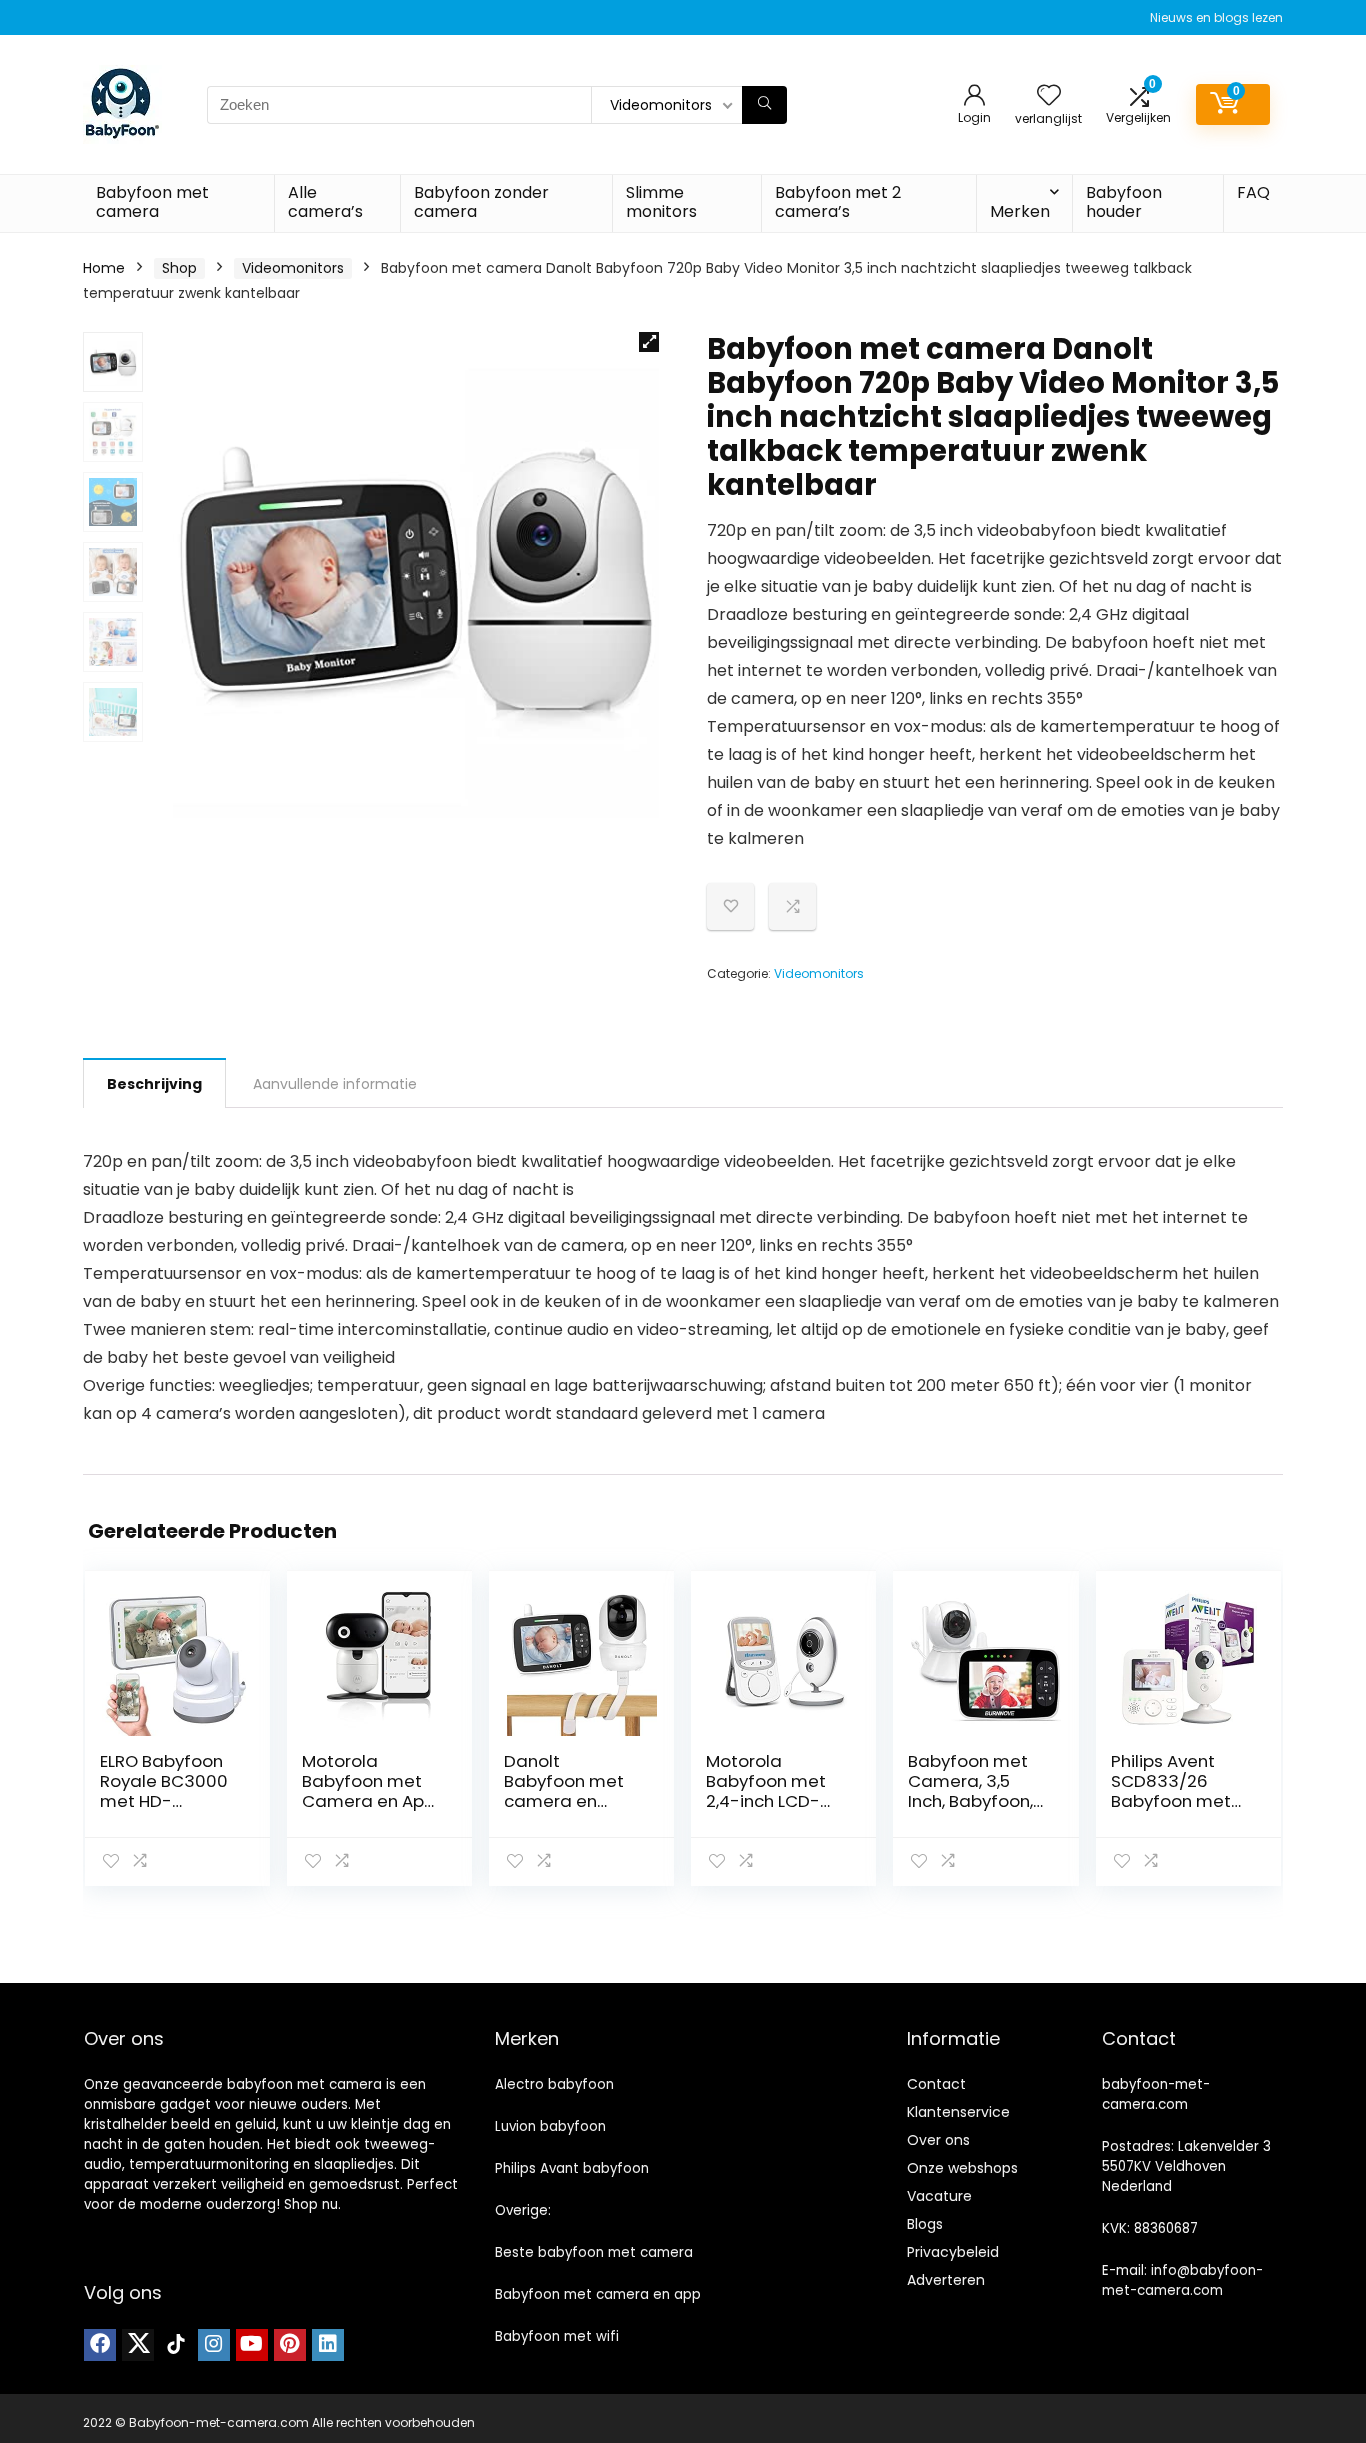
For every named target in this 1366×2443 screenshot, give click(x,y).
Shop (179, 268)
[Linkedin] (328, 2345)
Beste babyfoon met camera (594, 2252)
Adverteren (946, 2280)
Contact (936, 2084)
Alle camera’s (325, 202)
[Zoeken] (764, 105)
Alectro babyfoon (554, 2084)
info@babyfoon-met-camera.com (1182, 2280)
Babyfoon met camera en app (598, 2294)
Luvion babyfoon (550, 2126)
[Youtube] (252, 2345)
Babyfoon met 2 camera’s (838, 202)
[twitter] (138, 2345)
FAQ (1253, 192)
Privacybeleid (953, 2252)
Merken (1020, 211)
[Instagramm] (214, 2345)
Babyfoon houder (1124, 202)
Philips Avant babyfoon (572, 2168)
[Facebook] (100, 2345)
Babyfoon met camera (152, 202)
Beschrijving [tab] (154, 1084)
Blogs (925, 2224)
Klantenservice (958, 2112)
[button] (649, 342)
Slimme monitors (661, 202)
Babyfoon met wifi (557, 2336)
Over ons (938, 2140)
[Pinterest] (290, 2345)
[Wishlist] (1049, 96)
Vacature (939, 2196)
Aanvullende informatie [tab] (335, 1084)
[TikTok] (176, 2345)
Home (104, 268)
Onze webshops (962, 2168)
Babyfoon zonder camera (481, 202)
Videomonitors (293, 268)
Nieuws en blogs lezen (1216, 17)
